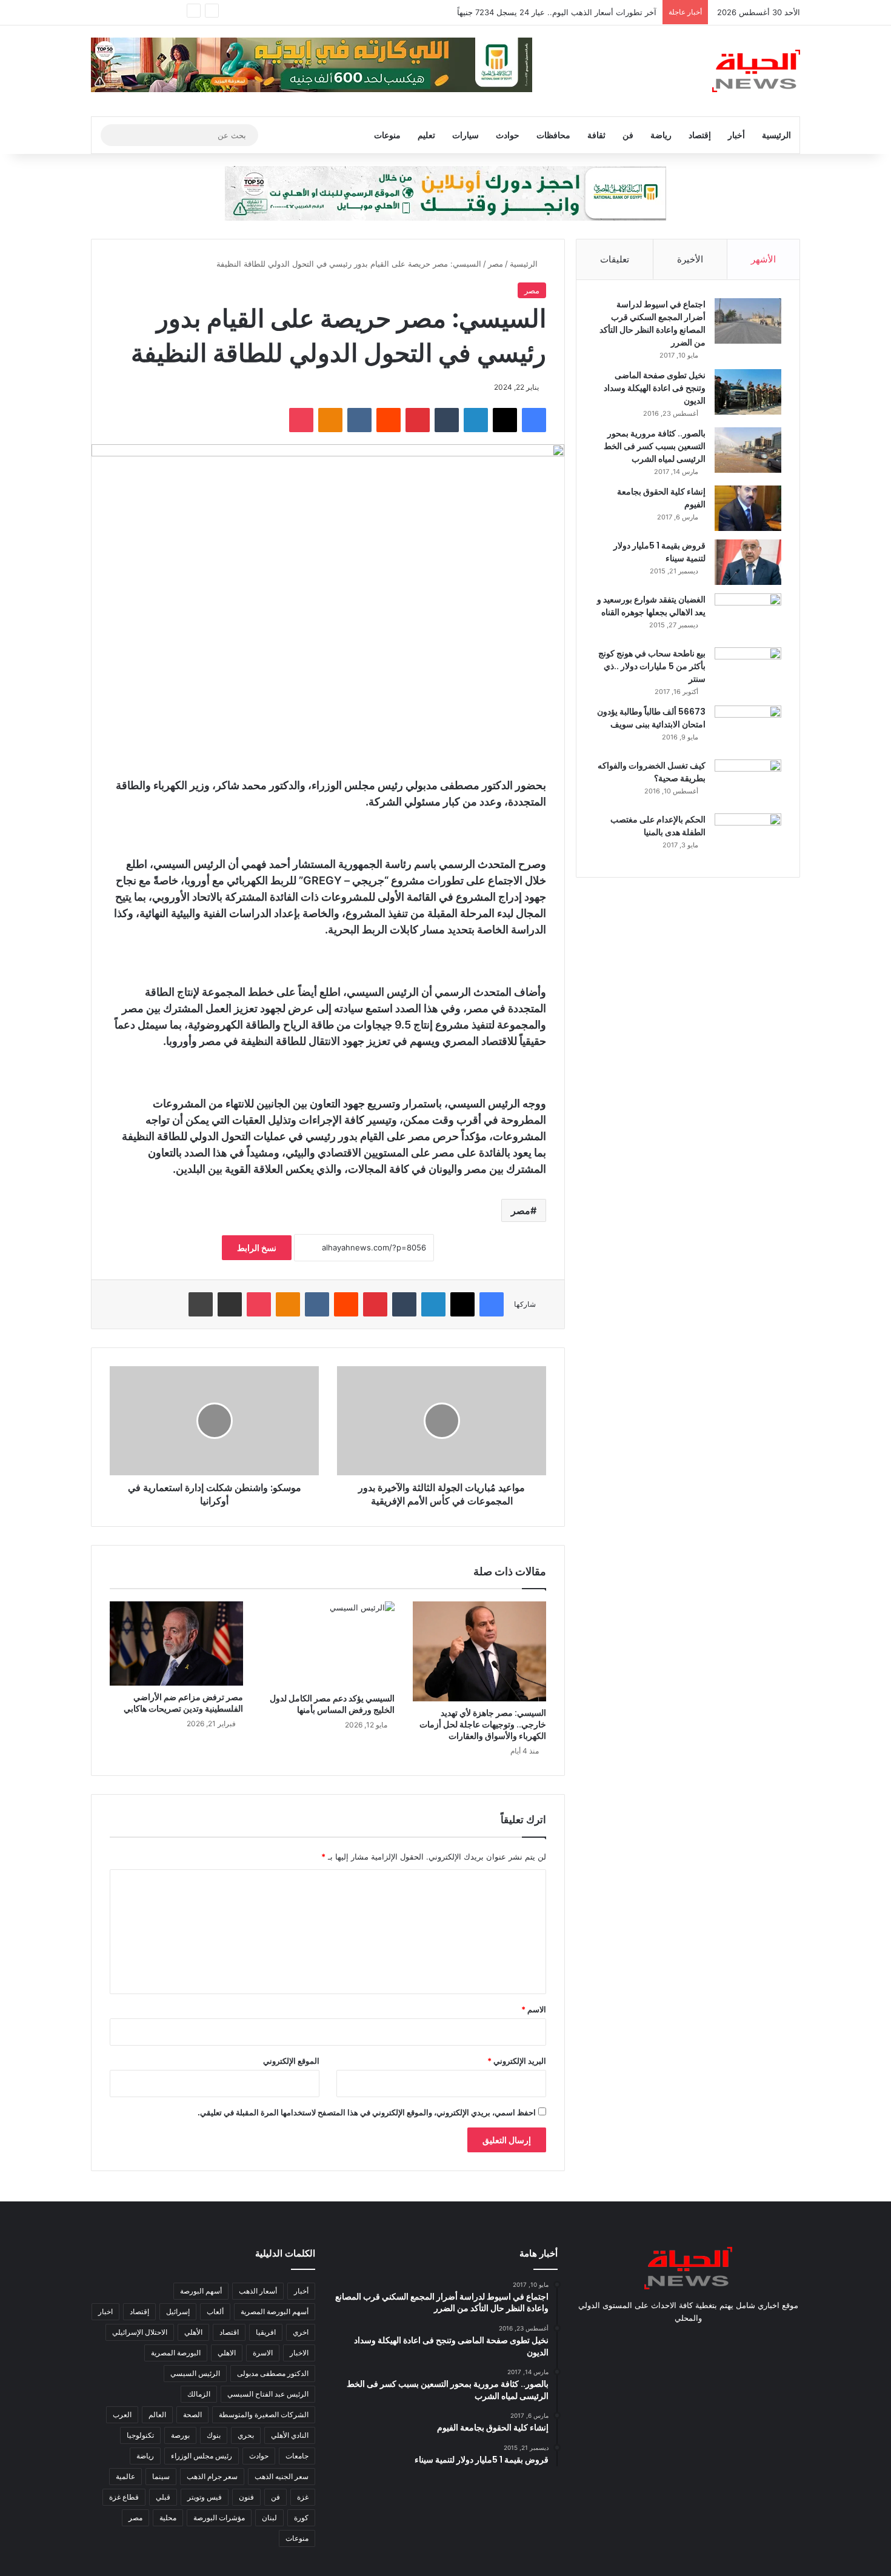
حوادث (508, 135)
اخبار (105, 2311)
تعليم (426, 135)
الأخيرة (690, 259)
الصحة (192, 2414)
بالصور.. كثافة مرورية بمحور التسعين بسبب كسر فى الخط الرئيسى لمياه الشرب (655, 446)
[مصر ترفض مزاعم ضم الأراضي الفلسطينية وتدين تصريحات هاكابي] (176, 1643)
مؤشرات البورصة (219, 2518)
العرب (122, 2414)
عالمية (125, 2476)
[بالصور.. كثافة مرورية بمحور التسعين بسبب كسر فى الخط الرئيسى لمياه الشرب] (748, 450)
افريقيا (266, 2332)
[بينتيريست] (418, 420)
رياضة (661, 135)
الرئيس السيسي (195, 2373)
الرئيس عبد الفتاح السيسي (268, 2394)
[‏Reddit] (389, 420)
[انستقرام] (673, 2341)
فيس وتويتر (205, 2497)
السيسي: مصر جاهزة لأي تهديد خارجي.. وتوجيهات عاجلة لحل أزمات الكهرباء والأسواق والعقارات (483, 1724)
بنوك (214, 2435)
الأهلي (193, 2332)
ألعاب (215, 2311)
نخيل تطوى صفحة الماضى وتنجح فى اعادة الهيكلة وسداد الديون (655, 388)
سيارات (466, 135)
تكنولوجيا (140, 2435)
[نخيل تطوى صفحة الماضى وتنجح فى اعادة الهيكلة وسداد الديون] (748, 392)
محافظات (553, 135)
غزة (303, 2497)
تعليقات (615, 259)
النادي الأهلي (290, 2435)
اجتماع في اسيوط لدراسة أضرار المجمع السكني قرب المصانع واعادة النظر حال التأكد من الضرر (652, 323)
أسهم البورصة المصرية (275, 2311)
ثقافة (596, 135)
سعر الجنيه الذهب (282, 2476)
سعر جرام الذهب (212, 2476)
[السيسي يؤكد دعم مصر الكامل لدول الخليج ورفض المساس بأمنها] (328, 1644)
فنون (246, 2497)
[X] (505, 420)
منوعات (387, 135)
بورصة (180, 2435)
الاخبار (299, 2353)
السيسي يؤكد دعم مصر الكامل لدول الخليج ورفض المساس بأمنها (332, 1704)
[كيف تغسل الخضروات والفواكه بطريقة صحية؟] (748, 782)
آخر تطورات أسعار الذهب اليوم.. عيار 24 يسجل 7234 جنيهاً (557, 12)
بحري (246, 2435)
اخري (301, 2332)
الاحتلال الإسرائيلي (140, 2332)
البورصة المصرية (176, 2353)
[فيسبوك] (534, 420)
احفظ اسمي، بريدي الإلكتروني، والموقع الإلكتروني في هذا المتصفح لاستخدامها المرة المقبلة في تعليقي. (367, 2112)
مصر (496, 264)
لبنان (269, 2518)
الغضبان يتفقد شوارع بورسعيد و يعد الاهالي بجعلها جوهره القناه (651, 606)
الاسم (534, 2009)
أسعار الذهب (258, 2291)
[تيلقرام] (659, 2341)
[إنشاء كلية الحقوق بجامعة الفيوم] (748, 508)
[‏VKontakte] (359, 420)
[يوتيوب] (688, 2341)
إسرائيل (178, 2311)
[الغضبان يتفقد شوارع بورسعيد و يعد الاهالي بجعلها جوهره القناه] (748, 616)
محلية (168, 2518)
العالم (157, 2414)
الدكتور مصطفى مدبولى (273, 2373)
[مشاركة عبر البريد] (230, 1304)
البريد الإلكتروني (517, 2061)
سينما (161, 2476)
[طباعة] (201, 1304)
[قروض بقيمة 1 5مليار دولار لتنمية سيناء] (748, 562)
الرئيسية (776, 135)
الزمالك (199, 2394)
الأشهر (763, 259)
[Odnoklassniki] (330, 420)
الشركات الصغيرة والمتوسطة (264, 2414)
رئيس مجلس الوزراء (202, 2456)
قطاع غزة (124, 2497)
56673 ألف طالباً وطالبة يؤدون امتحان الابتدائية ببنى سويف (651, 718)
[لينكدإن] (476, 420)
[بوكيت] (301, 420)
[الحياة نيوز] (756, 71)
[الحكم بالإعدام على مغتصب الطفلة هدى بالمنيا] (748, 836)
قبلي (163, 2497)
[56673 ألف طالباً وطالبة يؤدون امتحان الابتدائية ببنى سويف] (748, 728)
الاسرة (263, 2353)
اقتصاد (229, 2332)
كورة (301, 2518)
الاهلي (227, 2353)
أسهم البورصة (201, 2291)
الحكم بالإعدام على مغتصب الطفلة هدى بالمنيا (658, 826)
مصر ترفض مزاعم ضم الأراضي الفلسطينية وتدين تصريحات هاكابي (183, 1703)
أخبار (736, 135)
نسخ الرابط (257, 1248)
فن (628, 135)
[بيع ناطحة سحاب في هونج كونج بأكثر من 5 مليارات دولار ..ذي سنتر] (748, 670)
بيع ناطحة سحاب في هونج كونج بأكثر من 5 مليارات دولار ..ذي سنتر (652, 666)
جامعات (297, 2456)
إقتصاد (700, 135)
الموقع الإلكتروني (291, 2061)
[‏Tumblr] (447, 420)
